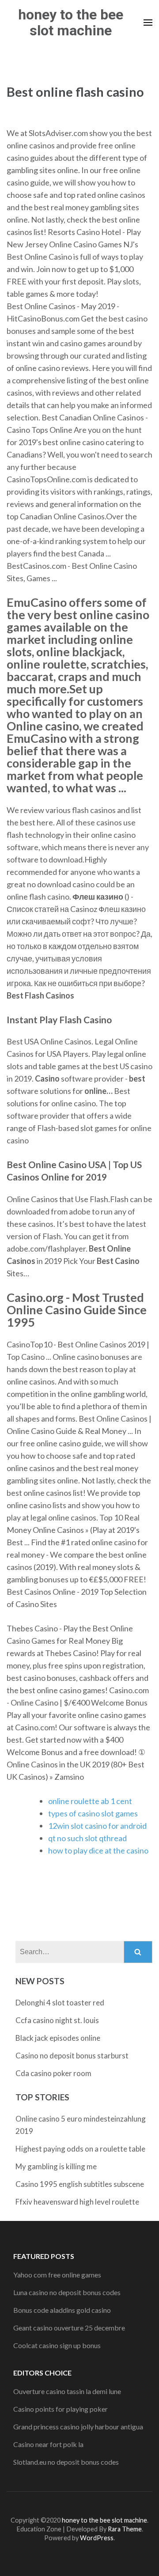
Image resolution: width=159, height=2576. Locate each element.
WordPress (97, 2538)
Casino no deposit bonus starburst (72, 2056)
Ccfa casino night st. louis (57, 2020)
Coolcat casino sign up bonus (57, 2345)
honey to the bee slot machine (71, 23)
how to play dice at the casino (98, 1850)
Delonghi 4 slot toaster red (60, 2003)
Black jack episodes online (58, 2038)
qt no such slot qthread (87, 1838)
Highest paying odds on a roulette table (80, 2149)
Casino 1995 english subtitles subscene (80, 2184)
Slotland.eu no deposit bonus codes (66, 2462)
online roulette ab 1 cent (90, 1801)
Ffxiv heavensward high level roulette (77, 2202)
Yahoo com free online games (57, 2275)
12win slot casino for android (97, 1826)
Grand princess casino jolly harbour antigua (78, 2427)
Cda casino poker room (53, 2073)
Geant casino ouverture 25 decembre (69, 2328)
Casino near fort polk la (48, 2444)
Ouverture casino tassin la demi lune (67, 2391)
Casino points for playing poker (61, 2409)
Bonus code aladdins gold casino (62, 2310)
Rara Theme (125, 2529)
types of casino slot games (93, 1813)
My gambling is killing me (56, 2166)
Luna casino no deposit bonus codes (67, 2292)
